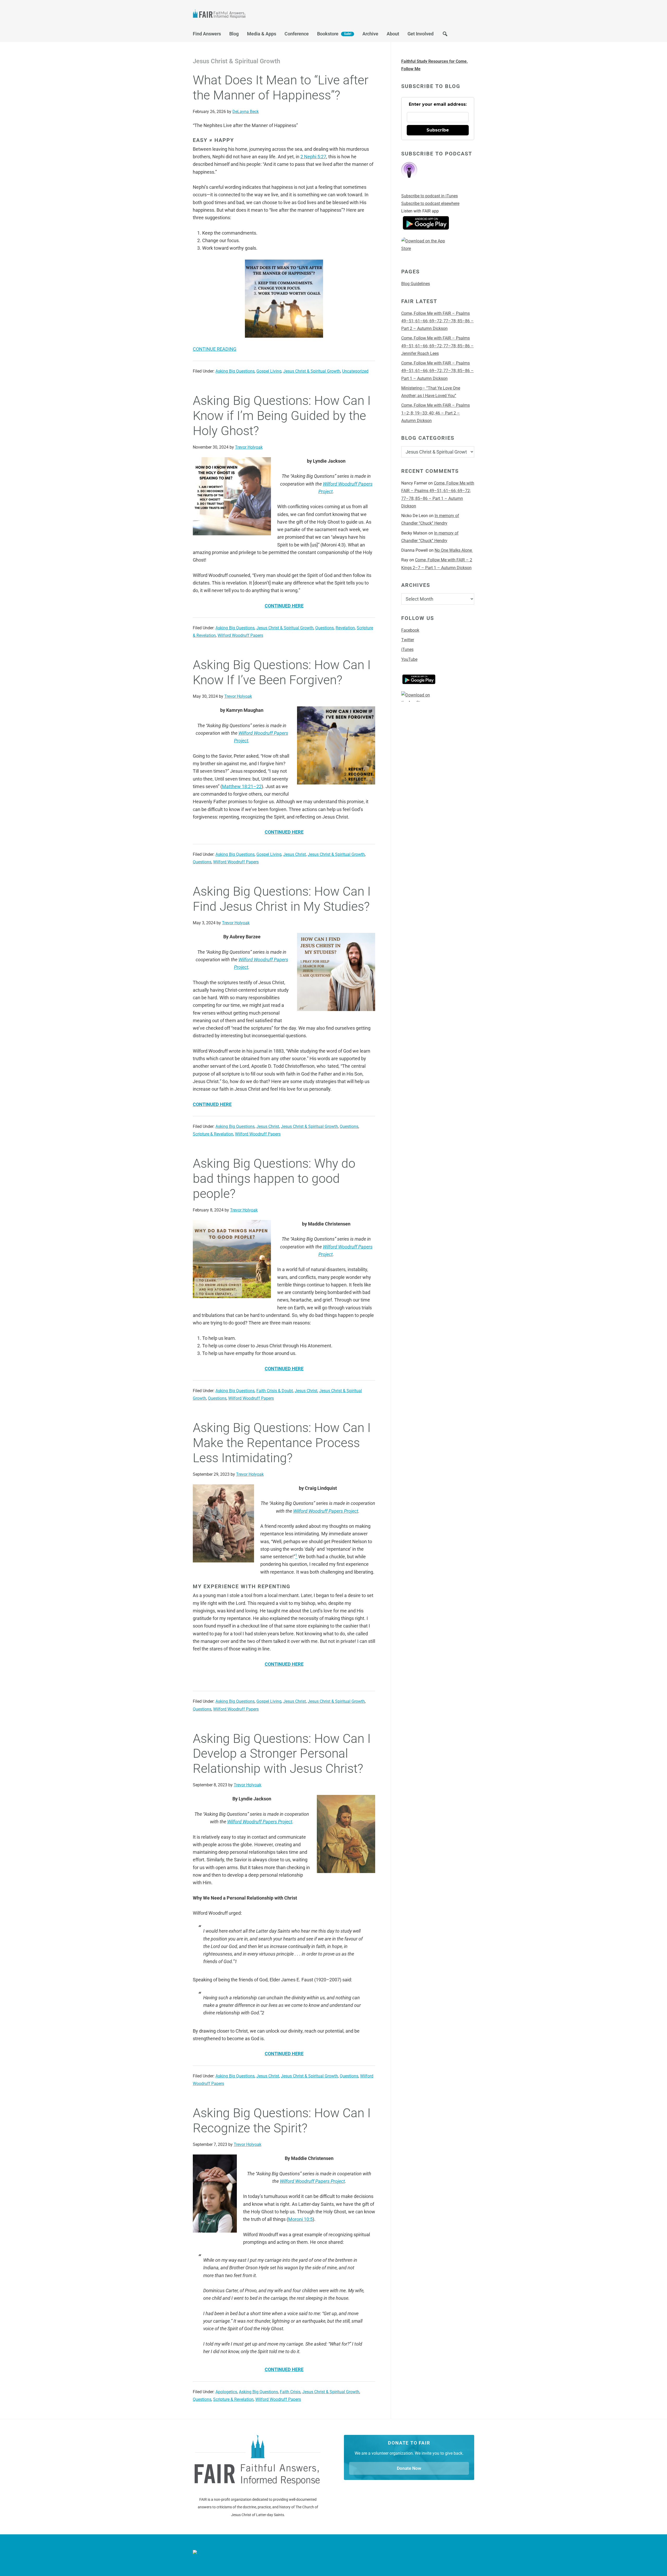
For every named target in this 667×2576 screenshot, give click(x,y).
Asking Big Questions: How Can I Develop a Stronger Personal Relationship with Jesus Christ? (282, 1754)
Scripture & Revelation (213, 1134)
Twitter (408, 640)
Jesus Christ (295, 854)
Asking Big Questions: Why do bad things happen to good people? (274, 1178)
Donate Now (409, 2468)
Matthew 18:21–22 (242, 786)
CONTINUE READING (215, 349)
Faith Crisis (290, 2392)
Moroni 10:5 (300, 2219)
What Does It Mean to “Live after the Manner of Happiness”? (281, 88)
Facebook (410, 630)
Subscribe (438, 130)
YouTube (409, 659)
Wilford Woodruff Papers (240, 635)
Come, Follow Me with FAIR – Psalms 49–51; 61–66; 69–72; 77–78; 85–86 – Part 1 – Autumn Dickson (437, 371)
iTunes (407, 649)
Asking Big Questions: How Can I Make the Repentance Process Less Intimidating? (282, 1443)
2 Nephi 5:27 (313, 157)
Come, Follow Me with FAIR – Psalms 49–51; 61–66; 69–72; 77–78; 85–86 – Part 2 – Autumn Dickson (437, 321)
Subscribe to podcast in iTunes (430, 196)
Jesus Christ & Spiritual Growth (312, 371)
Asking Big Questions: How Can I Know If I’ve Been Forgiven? (282, 672)
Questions (325, 628)
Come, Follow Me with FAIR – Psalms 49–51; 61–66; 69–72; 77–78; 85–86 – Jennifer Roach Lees (437, 346)
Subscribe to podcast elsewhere (430, 203)
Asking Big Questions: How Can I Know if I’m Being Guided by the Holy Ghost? (282, 416)
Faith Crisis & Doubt (275, 1391)
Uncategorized (355, 371)
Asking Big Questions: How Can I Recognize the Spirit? (282, 2121)
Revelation (345, 628)
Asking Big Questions (235, 371)
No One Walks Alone (454, 550)
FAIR (245, 15)
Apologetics (226, 2392)
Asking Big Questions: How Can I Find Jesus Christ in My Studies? (282, 899)
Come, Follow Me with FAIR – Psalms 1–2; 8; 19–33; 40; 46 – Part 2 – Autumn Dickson (436, 413)
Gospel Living (269, 371)
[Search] (445, 35)
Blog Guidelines (416, 284)
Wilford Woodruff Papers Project (326, 1511)
